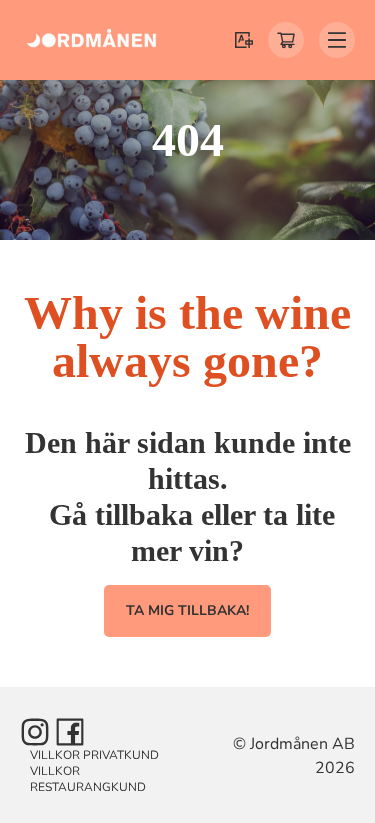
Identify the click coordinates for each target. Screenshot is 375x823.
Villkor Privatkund (94, 755)
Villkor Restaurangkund (88, 779)
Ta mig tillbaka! (187, 610)
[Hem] (92, 40)
